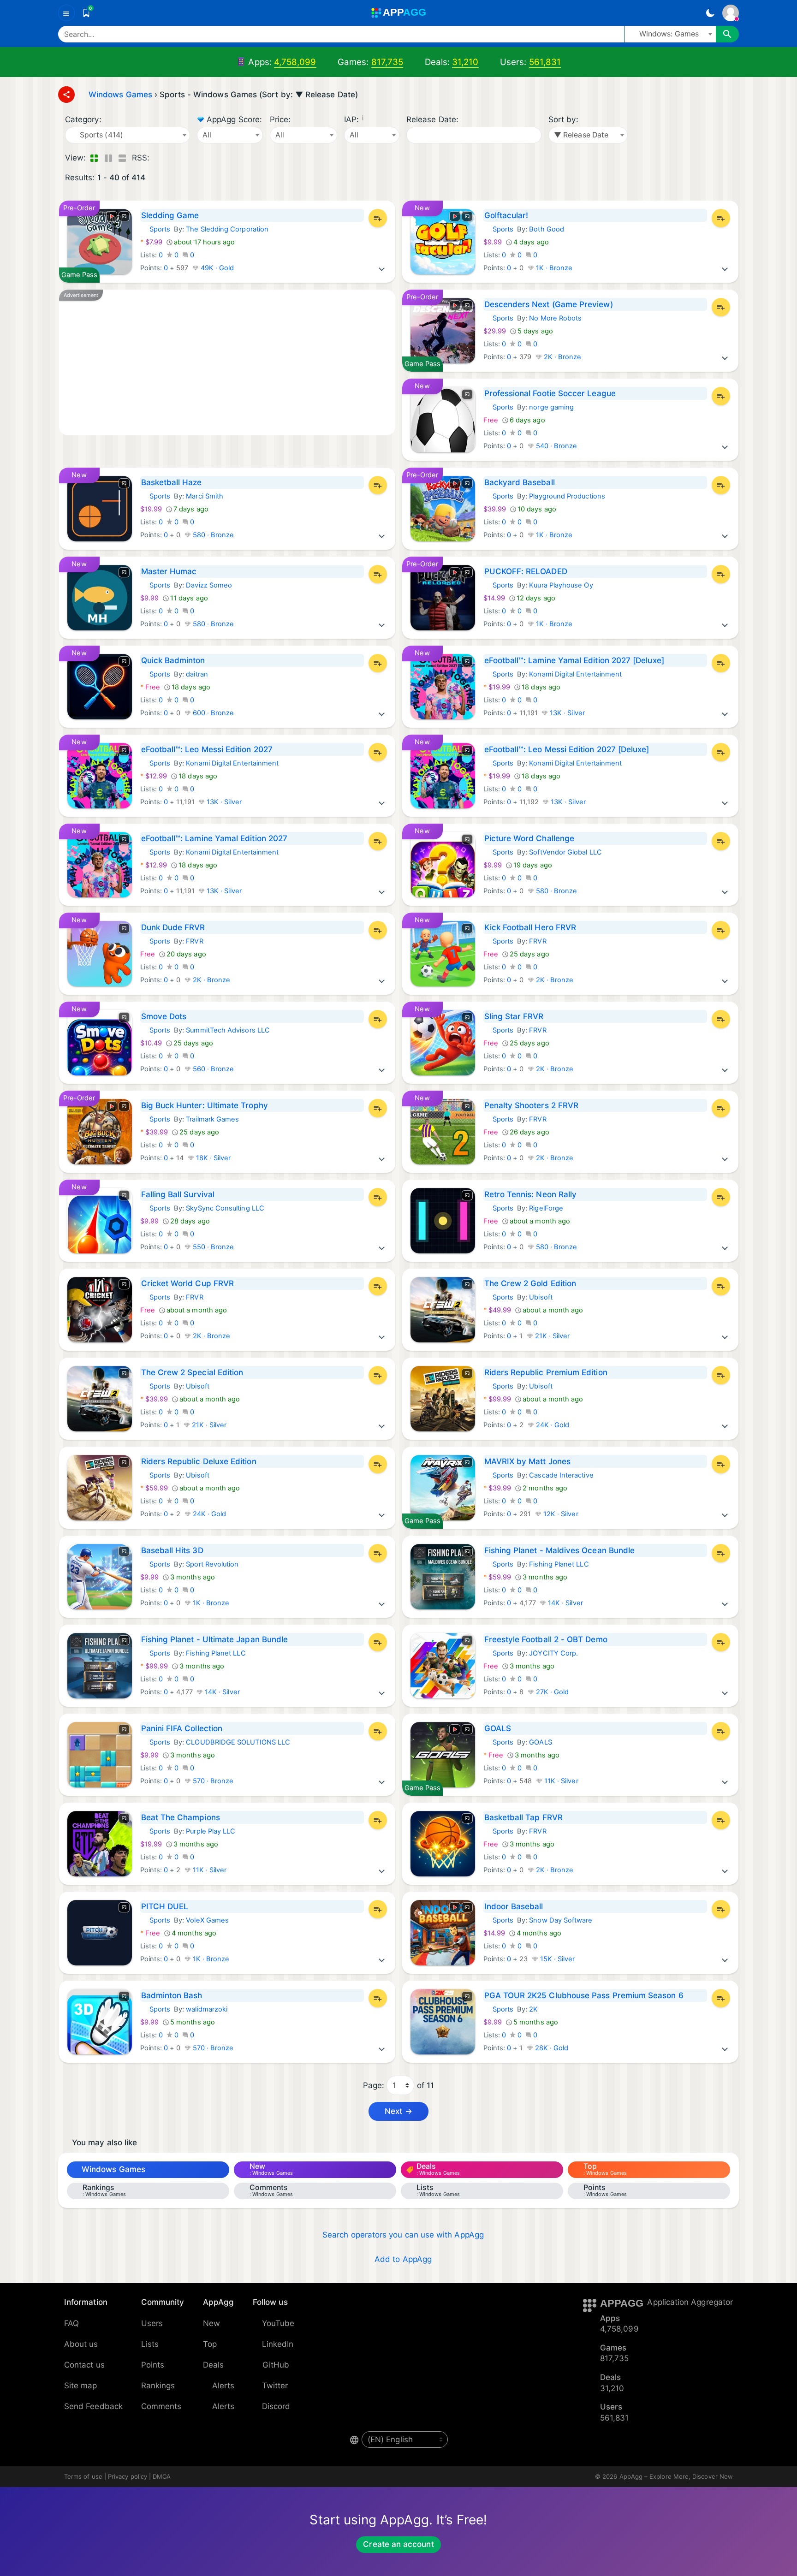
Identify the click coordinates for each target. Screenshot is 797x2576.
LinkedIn (278, 2344)
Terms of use (83, 2476)
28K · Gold (551, 2048)
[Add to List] (378, 218)
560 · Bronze (213, 1069)
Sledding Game (170, 215)
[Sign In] (731, 13)
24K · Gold (552, 1425)
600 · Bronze (213, 713)
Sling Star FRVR (514, 1016)
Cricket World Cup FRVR (188, 1283)
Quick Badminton (173, 660)
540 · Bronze (556, 446)
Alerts (223, 2386)
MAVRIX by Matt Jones (527, 1461)
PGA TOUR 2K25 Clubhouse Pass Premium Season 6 (584, 1995)
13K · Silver (566, 713)
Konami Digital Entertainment (575, 674)
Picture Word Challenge (529, 838)
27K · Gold (552, 1692)
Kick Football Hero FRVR (530, 927)
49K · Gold (217, 268)
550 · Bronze (213, 1247)
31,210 (465, 62)
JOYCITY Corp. (553, 1653)
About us (81, 2344)
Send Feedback (93, 2406)
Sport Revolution (212, 1564)
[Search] (727, 34)
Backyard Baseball (520, 482)
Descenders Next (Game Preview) (549, 304)
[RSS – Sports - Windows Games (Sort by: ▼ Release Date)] (158, 158)
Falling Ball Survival (178, 1194)
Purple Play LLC (211, 1831)
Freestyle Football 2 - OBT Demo (546, 1639)
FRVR (194, 941)
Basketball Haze (172, 482)
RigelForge (546, 1208)
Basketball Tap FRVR (523, 1817)
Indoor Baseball (514, 1906)
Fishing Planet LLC (559, 1564)
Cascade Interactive (561, 1475)
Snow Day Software (561, 1920)
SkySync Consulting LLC (225, 1208)
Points (153, 2365)
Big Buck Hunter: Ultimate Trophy (205, 1105)
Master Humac (169, 571)
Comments (161, 2406)
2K (533, 2009)
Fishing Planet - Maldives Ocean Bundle (560, 1550)
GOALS (498, 1728)
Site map (81, 2386)
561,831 (545, 62)
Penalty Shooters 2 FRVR (532, 1105)
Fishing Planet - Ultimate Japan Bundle (215, 1639)
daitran (197, 674)
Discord (276, 2406)
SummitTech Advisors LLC (228, 1030)
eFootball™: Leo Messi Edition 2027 (207, 749)
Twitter (275, 2386)
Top (210, 2344)
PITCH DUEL (165, 1906)
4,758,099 (295, 62)
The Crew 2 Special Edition (192, 1372)
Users (152, 2323)
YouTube (278, 2323)
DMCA (162, 2476)
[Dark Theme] (710, 13)
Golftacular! (506, 215)
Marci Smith (205, 496)
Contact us (84, 2365)
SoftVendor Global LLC (565, 852)
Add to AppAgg (403, 2259)
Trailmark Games (212, 1119)
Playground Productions (567, 496)
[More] (382, 268)
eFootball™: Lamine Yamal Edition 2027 (214, 838)
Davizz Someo (209, 585)
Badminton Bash (172, 1995)
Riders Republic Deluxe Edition (199, 1461)
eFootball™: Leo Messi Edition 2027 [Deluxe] (567, 749)
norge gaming (551, 407)
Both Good (547, 229)
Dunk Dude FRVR (173, 927)
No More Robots (555, 318)
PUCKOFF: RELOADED (526, 571)
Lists (150, 2344)
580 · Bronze (213, 535)
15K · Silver (557, 1959)
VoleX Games (207, 1920)
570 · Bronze (212, 1781)
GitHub (276, 2365)
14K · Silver (565, 1603)
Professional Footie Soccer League (550, 393)
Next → (398, 2111)
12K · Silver (560, 1514)
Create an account (398, 2544)
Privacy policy (128, 2476)
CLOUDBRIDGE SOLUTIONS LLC (238, 1742)
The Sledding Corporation (227, 229)
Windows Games (113, 2169)
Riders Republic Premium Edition (546, 1372)
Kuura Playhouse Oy (561, 585)
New (211, 2323)
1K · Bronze (553, 268)
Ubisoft (541, 1297)
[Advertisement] (227, 362)
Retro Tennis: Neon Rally (531, 1194)
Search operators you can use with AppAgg (403, 2235)
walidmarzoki (207, 2009)
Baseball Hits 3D (172, 1550)
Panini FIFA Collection (182, 1728)
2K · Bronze (562, 357)
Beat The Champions (181, 1817)
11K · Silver (560, 1781)
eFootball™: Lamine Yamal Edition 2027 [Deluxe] (574, 660)
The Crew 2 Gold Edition (530, 1283)
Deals (213, 2365)
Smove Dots (164, 1016)
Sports (155, 229)
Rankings (158, 2386)
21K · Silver (552, 1336)
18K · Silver (213, 1158)
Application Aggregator (690, 2302)
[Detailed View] (108, 158)
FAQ (71, 2323)
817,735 (387, 62)
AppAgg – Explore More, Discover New (676, 2476)
